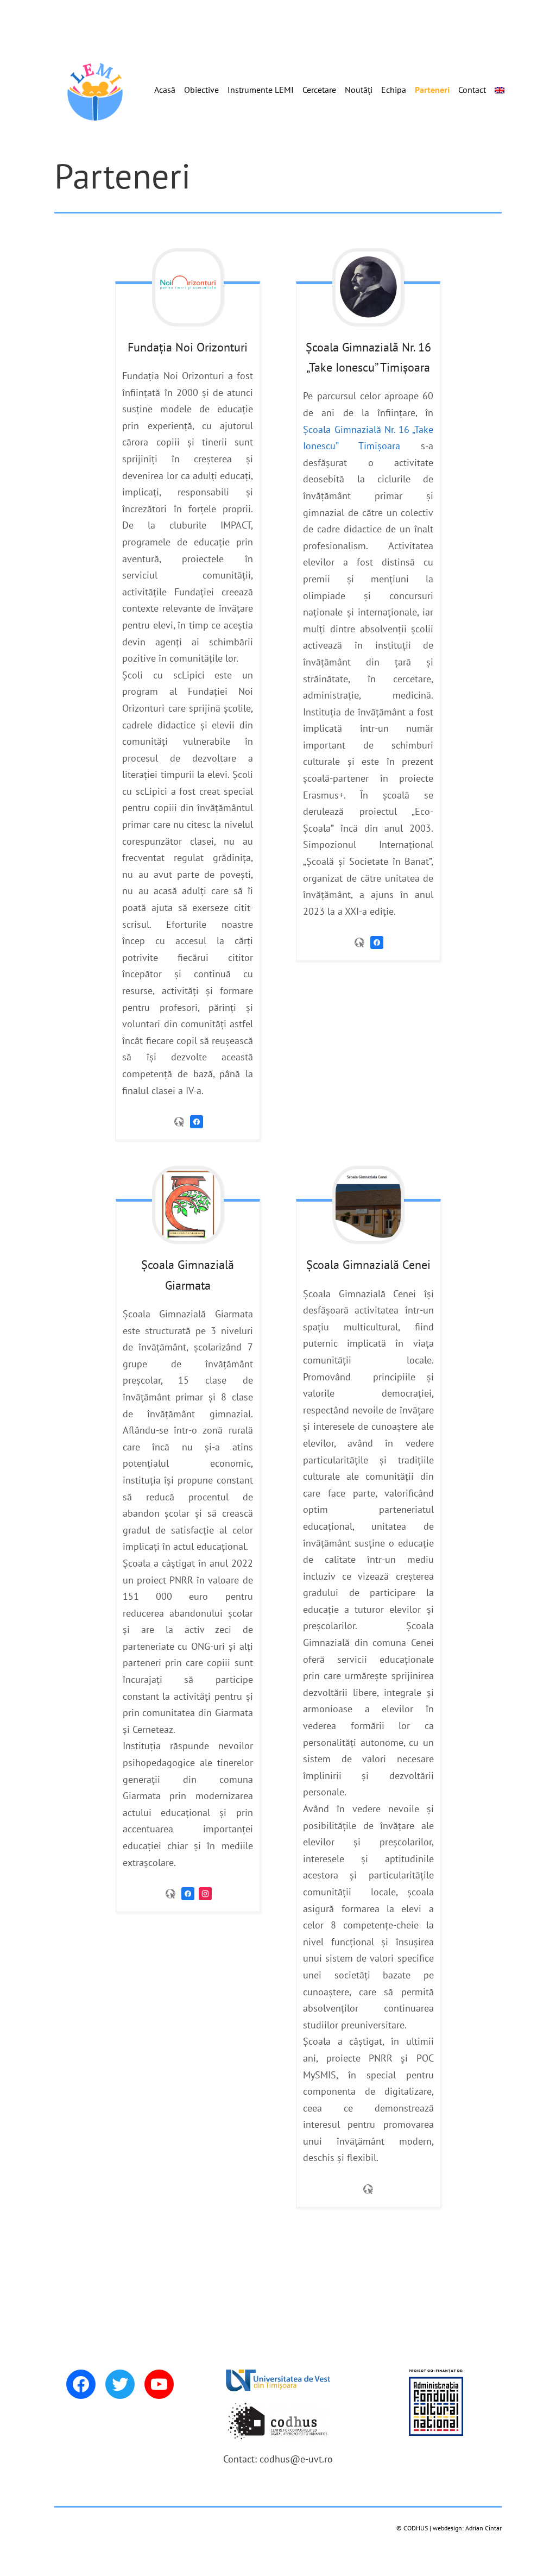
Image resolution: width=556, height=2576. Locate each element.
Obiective (201, 90)
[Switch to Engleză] (500, 90)
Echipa (394, 90)
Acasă (165, 90)
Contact (472, 90)
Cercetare (319, 90)
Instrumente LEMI (261, 90)
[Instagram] (205, 1893)
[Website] (179, 1121)
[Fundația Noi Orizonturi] (187, 287)
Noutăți (359, 90)
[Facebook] (197, 1121)
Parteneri (432, 90)
